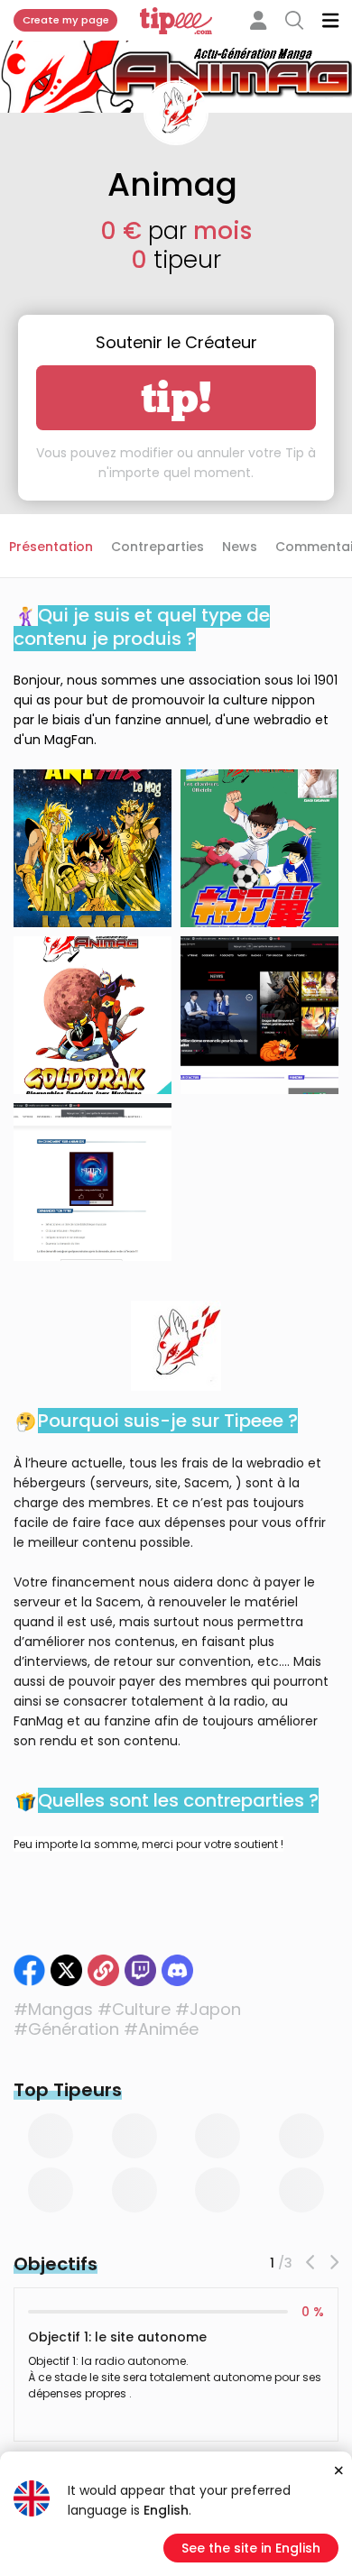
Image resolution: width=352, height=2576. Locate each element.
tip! (176, 398)
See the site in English (251, 2548)
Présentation (51, 547)
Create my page (66, 20)
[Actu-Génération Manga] (103, 1970)
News (240, 547)
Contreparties (157, 547)
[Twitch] (140, 1970)
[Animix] (66, 1970)
